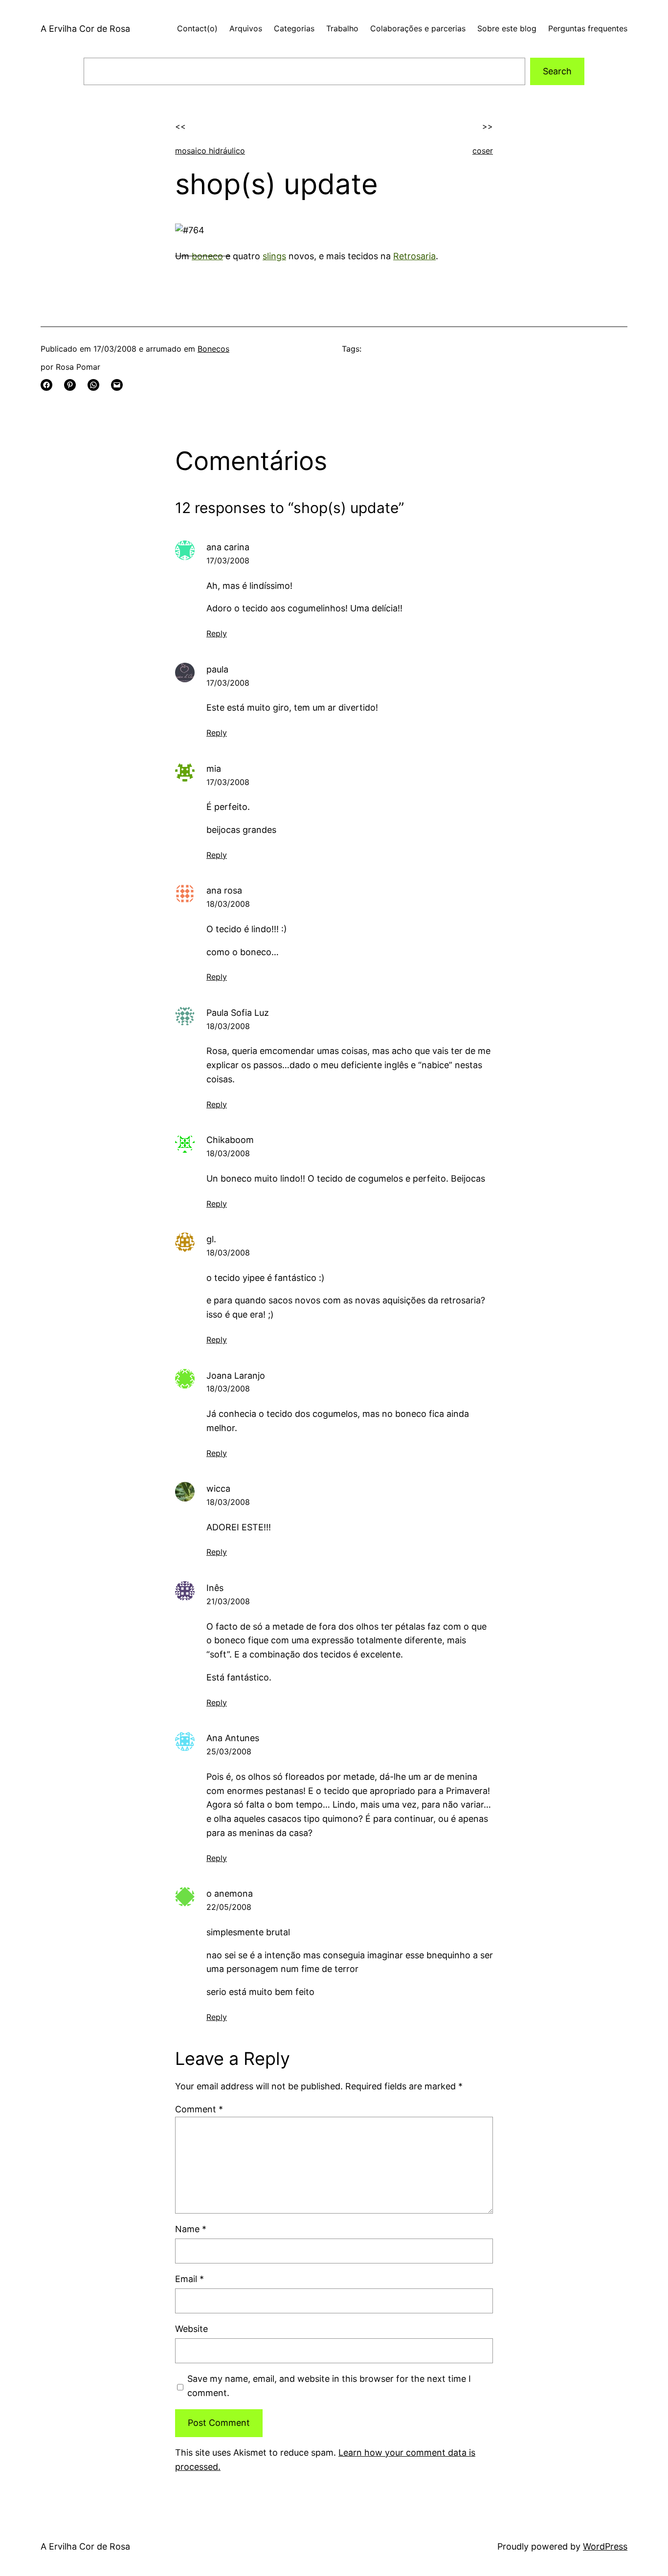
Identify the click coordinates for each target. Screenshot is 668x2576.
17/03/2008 (228, 560)
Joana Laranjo (236, 1376)
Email (189, 2279)
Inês (215, 1588)
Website (191, 2329)
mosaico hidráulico (210, 151)
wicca (218, 1489)
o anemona (230, 1893)
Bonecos (213, 349)
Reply (217, 633)
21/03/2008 (228, 1601)
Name (191, 2229)
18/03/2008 (228, 904)
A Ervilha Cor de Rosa (85, 29)
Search (557, 71)
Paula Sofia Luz (238, 1013)
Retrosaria (414, 256)
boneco (207, 256)
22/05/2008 (229, 1907)
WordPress (605, 2546)
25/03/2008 (229, 1751)
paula (217, 669)
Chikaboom (230, 1140)
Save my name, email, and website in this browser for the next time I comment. (329, 2386)
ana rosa (224, 890)
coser (483, 151)
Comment (199, 2109)
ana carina (228, 547)
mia (214, 769)
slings (274, 256)
